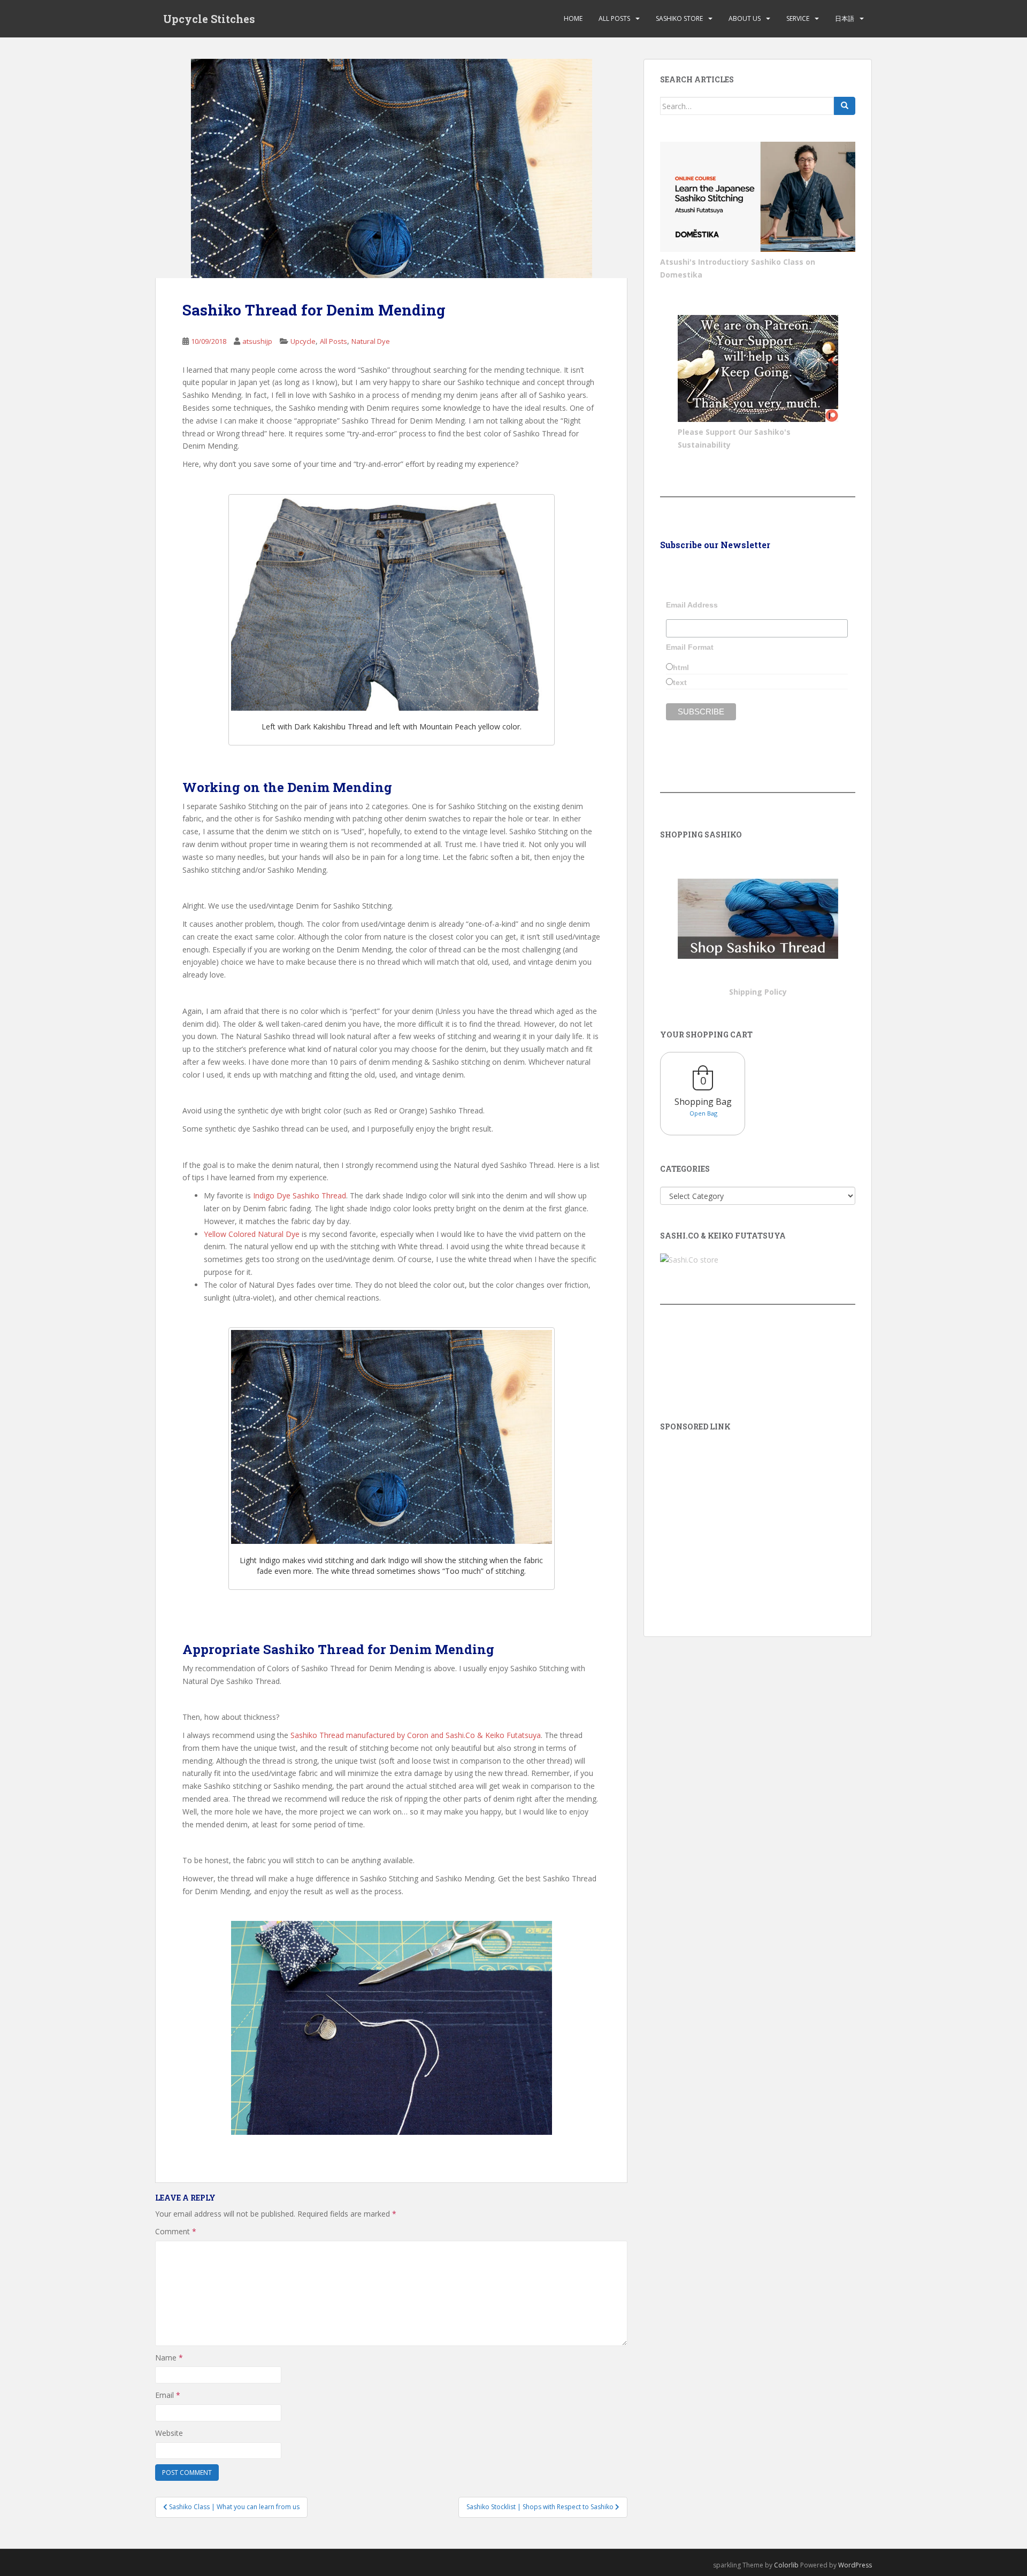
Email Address (692, 605)
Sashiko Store (679, 18)
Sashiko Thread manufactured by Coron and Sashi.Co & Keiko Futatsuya (416, 1735)
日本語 (845, 18)
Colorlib (786, 2565)
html (681, 667)
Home (573, 18)
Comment (176, 2231)
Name (169, 2358)
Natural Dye (371, 341)
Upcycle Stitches (209, 19)
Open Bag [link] (703, 1113)
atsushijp (257, 341)
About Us (745, 18)
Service (798, 18)
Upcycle (303, 341)
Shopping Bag (703, 1102)
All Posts (614, 18)
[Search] (845, 106)
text (680, 682)
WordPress (855, 2565)
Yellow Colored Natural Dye (252, 1234)
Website (169, 2433)
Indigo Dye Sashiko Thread (300, 1195)
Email (168, 2395)
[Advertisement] (758, 1519)
